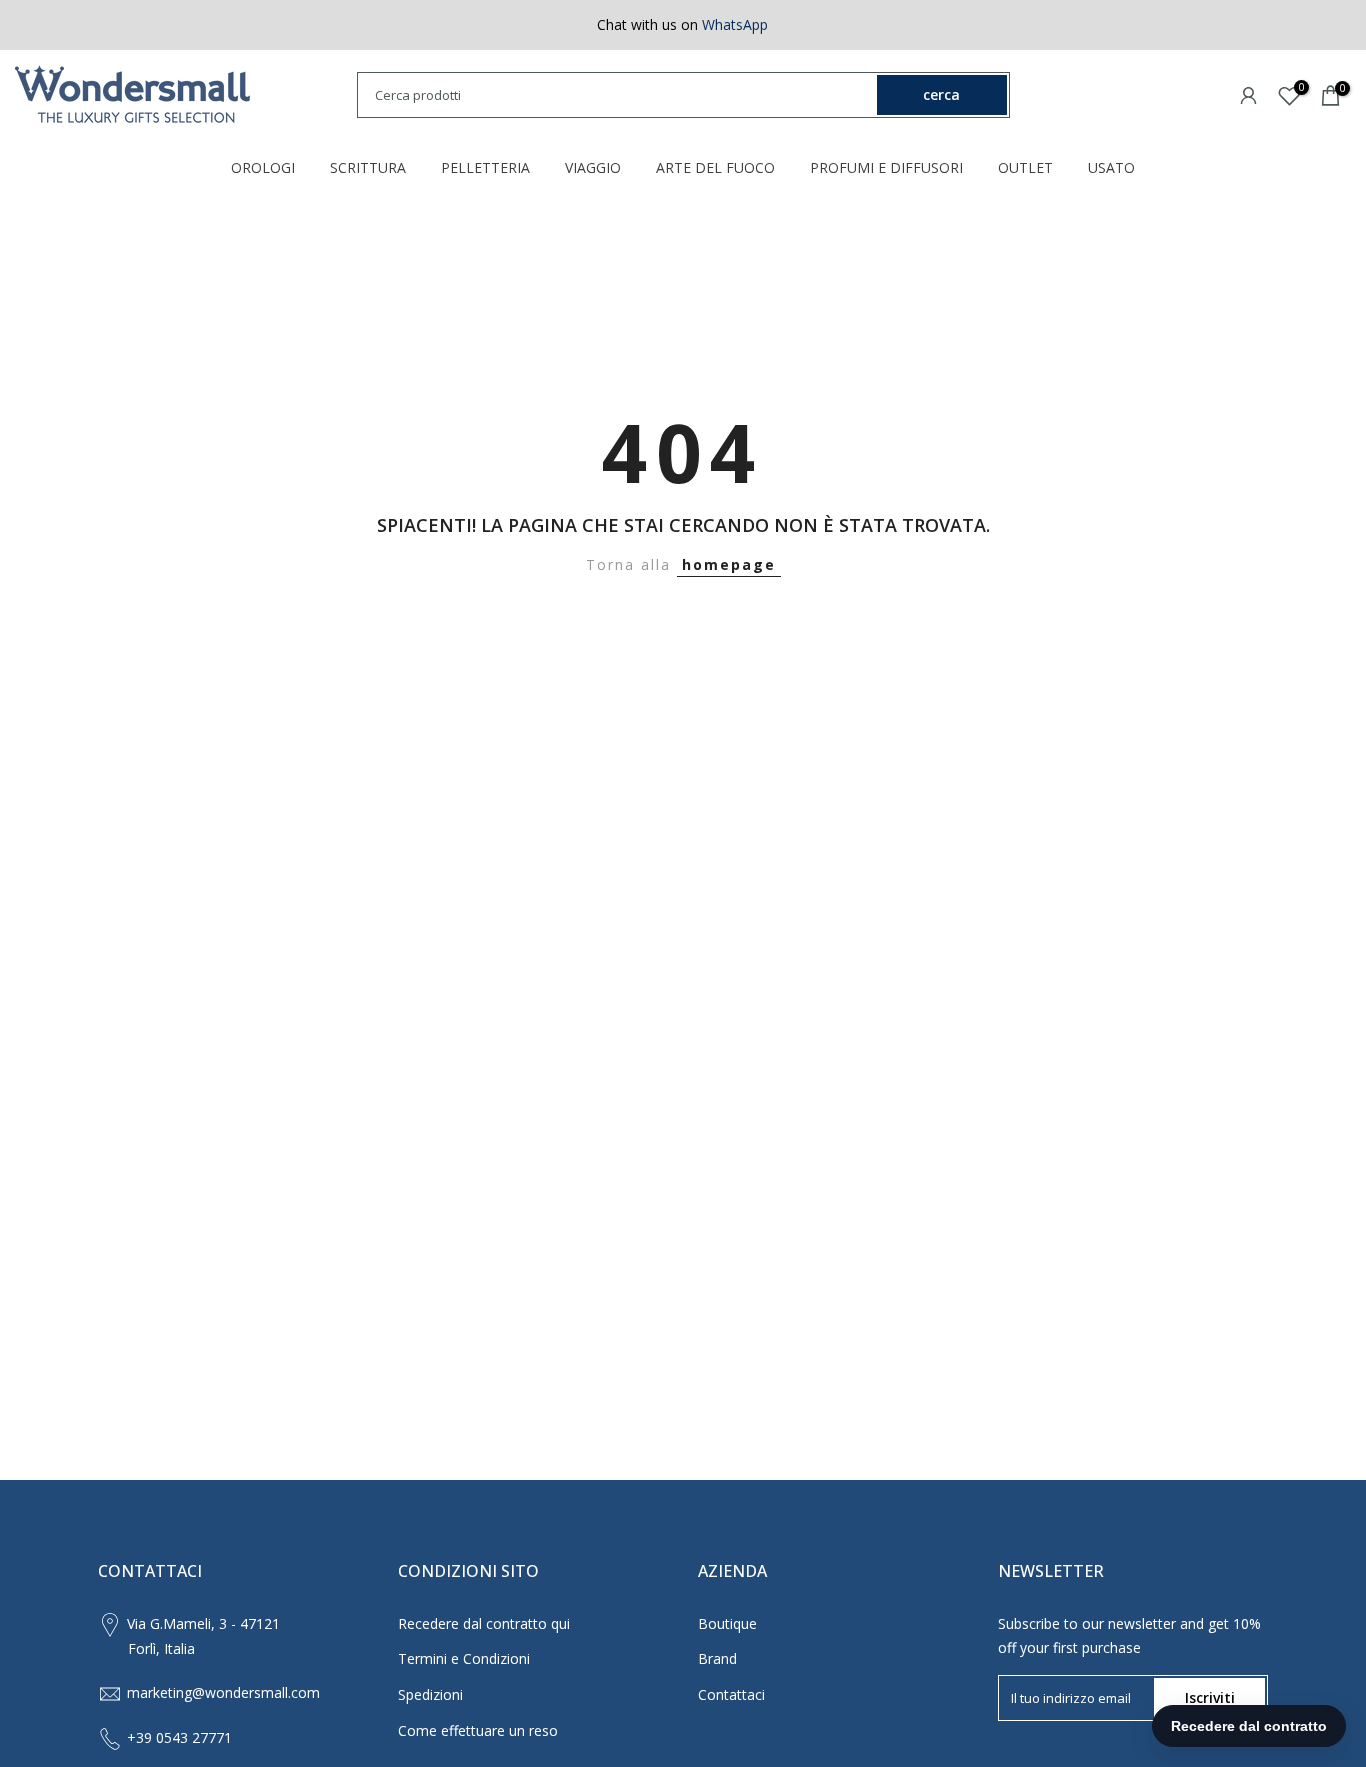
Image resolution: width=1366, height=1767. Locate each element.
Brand (717, 1658)
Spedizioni (430, 1694)
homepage (729, 564)
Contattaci (731, 1694)
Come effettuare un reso (478, 1730)
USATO (1111, 167)
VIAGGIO (593, 167)
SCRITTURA (368, 167)
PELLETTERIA (485, 167)
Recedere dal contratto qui (484, 1623)
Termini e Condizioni (464, 1658)
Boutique (727, 1623)
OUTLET (1025, 167)
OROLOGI (263, 167)
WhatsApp (735, 24)
